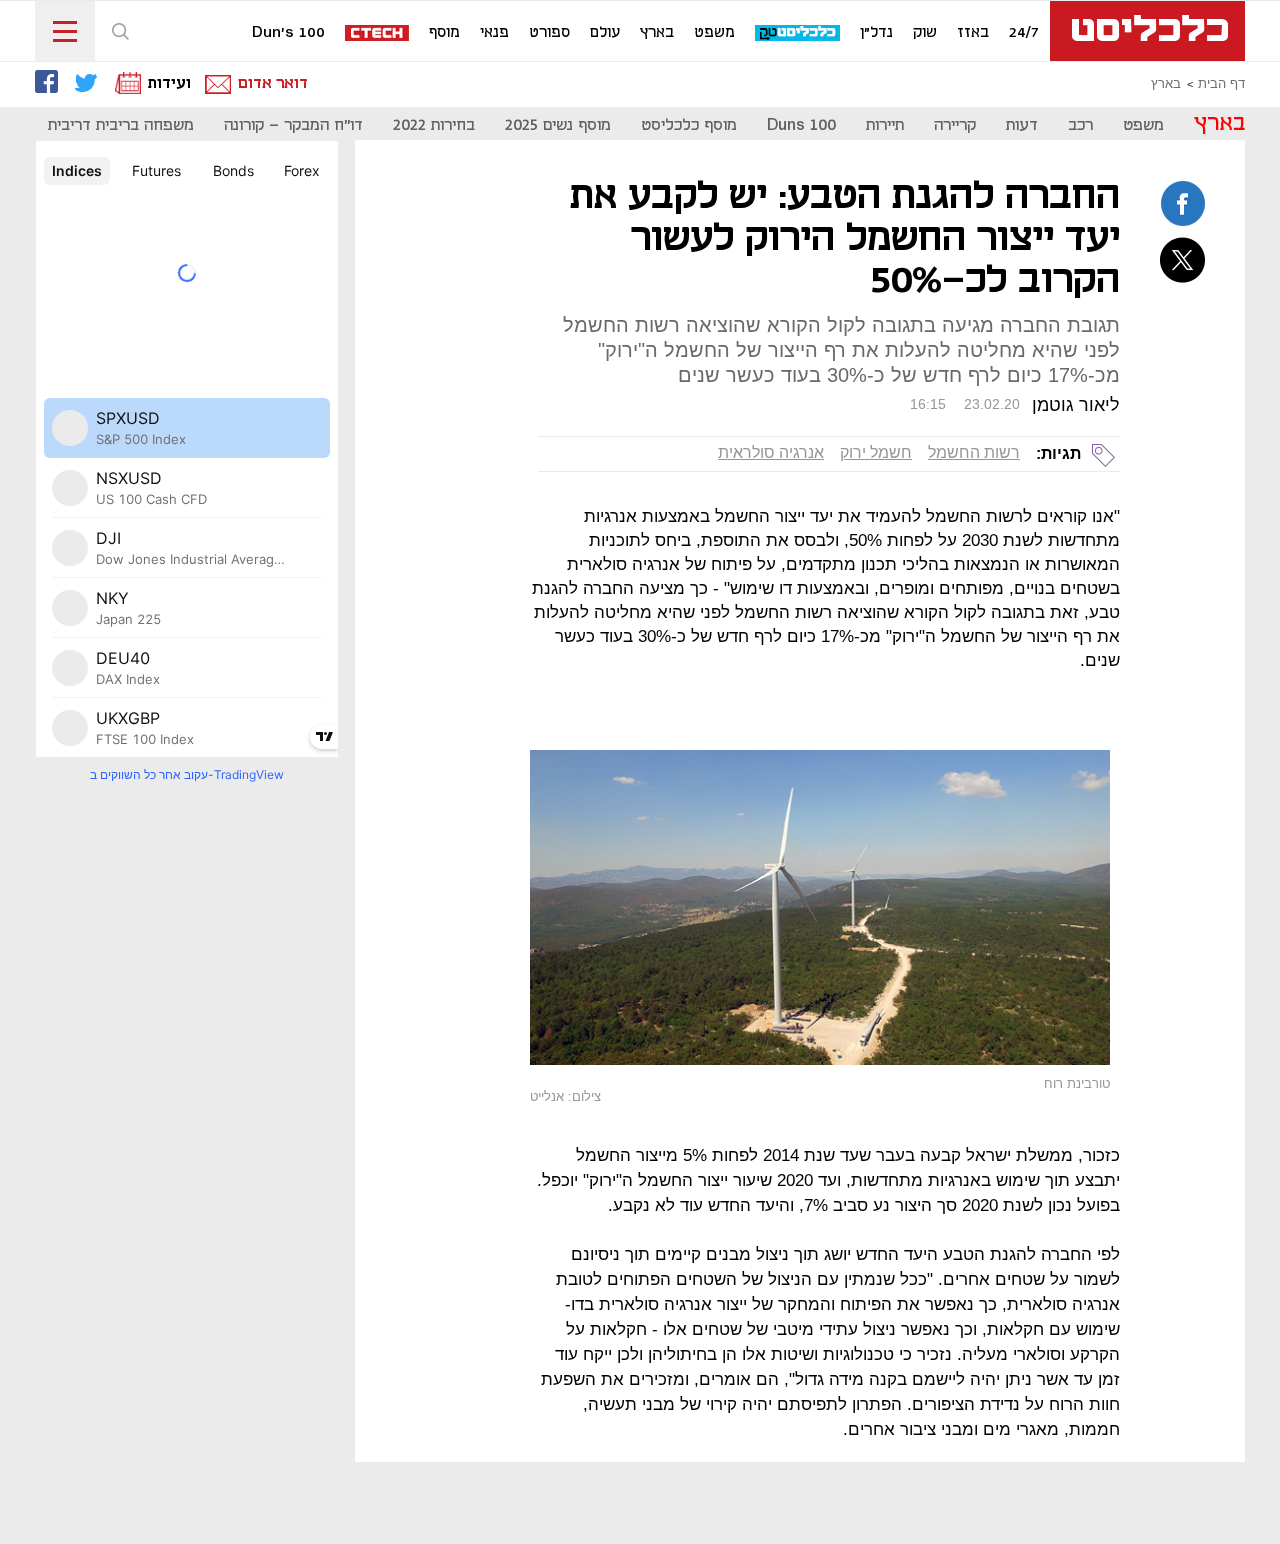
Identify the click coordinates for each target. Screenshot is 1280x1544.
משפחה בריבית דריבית (121, 125)
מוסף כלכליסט (689, 125)
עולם (605, 33)
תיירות (885, 125)
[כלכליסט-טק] (798, 33)
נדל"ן (876, 33)
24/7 (1024, 33)
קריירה (955, 125)
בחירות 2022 (434, 125)
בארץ (657, 33)
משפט (714, 33)
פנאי (494, 33)
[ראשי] (1147, 31)
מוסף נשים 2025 (558, 125)
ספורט (549, 33)
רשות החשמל (974, 452)
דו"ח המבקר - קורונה (293, 125)
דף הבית (1221, 84)
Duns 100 (801, 125)
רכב (1080, 125)
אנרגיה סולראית (771, 452)
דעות (1022, 125)
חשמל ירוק (876, 452)
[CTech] (378, 34)
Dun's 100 (288, 33)
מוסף (444, 33)
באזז (973, 33)
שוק (925, 33)
